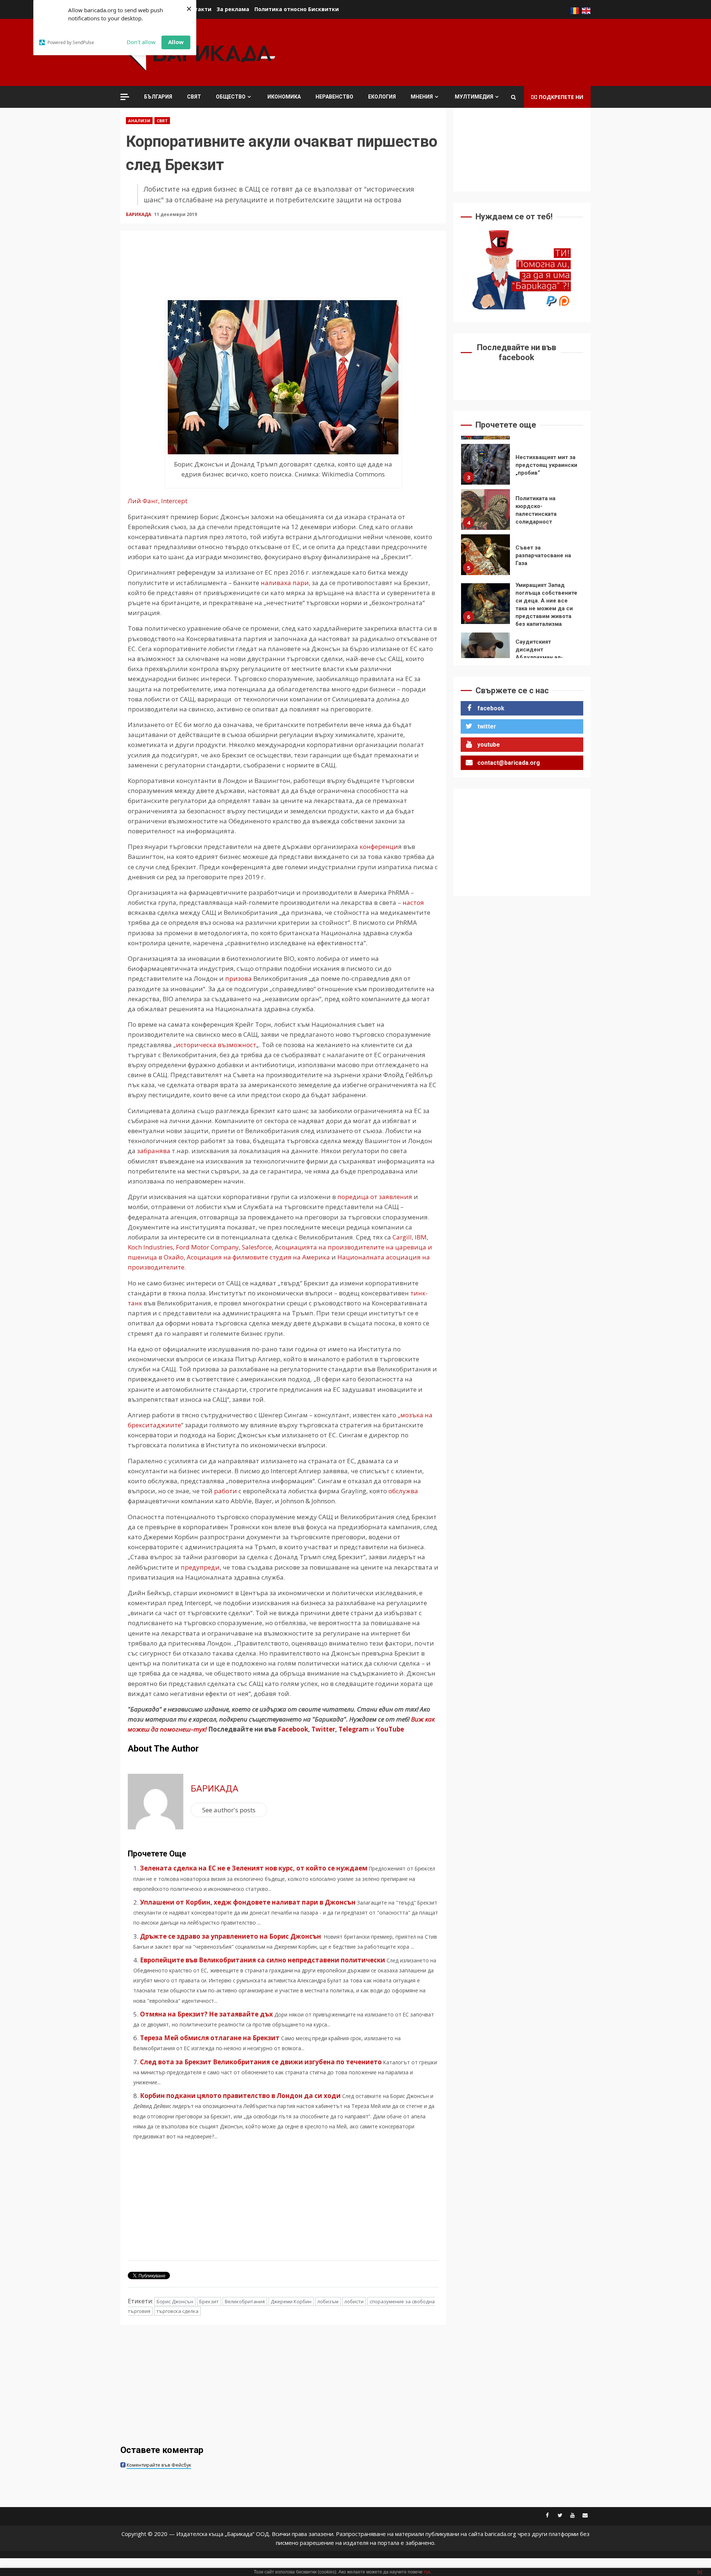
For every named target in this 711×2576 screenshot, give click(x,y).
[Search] (513, 97)
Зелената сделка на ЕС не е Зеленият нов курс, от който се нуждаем (254, 1868)
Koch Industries (150, 1247)
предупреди (200, 1567)
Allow (176, 42)
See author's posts (229, 1810)
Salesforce (257, 1247)
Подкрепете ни (561, 97)
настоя (413, 902)
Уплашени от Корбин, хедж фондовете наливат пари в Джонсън (248, 1902)
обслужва (403, 1491)
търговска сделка (177, 2311)
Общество (231, 97)
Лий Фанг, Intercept (158, 501)
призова (238, 978)
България (158, 97)
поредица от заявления (375, 1197)
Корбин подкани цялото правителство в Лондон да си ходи (240, 2096)
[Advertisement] (456, 52)
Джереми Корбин (291, 2301)
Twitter (323, 1729)
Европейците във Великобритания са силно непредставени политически (263, 1960)
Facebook (292, 1729)
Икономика (284, 97)
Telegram (354, 1729)
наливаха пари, (286, 583)
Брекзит (209, 2301)
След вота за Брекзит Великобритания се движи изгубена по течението (261, 2062)
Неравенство (334, 97)
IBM (420, 1237)
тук (427, 2572)
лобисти (354, 2301)
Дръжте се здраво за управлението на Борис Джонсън (231, 1936)
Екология (382, 97)
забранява (154, 1151)
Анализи (139, 121)
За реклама (233, 9)
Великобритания (245, 2301)
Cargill (402, 1237)
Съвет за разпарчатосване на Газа (485, 509)
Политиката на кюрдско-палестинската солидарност (485, 464)
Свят (194, 97)
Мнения (422, 97)
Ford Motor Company (207, 1247)
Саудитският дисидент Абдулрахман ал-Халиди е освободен (485, 608)
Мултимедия (474, 97)
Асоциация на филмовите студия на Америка (258, 1257)
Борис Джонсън (175, 2301)
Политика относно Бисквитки (297, 9)
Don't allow (141, 42)
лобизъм (328, 2301)
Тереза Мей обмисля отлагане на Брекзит (210, 2038)
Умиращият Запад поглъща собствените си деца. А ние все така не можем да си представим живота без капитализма (485, 558)
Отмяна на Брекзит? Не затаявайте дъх (206, 2014)
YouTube (390, 1729)
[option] (522, 466)
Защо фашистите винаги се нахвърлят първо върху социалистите (485, 653)
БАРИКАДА (139, 214)
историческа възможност (216, 1045)
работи (226, 1491)
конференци (378, 847)
